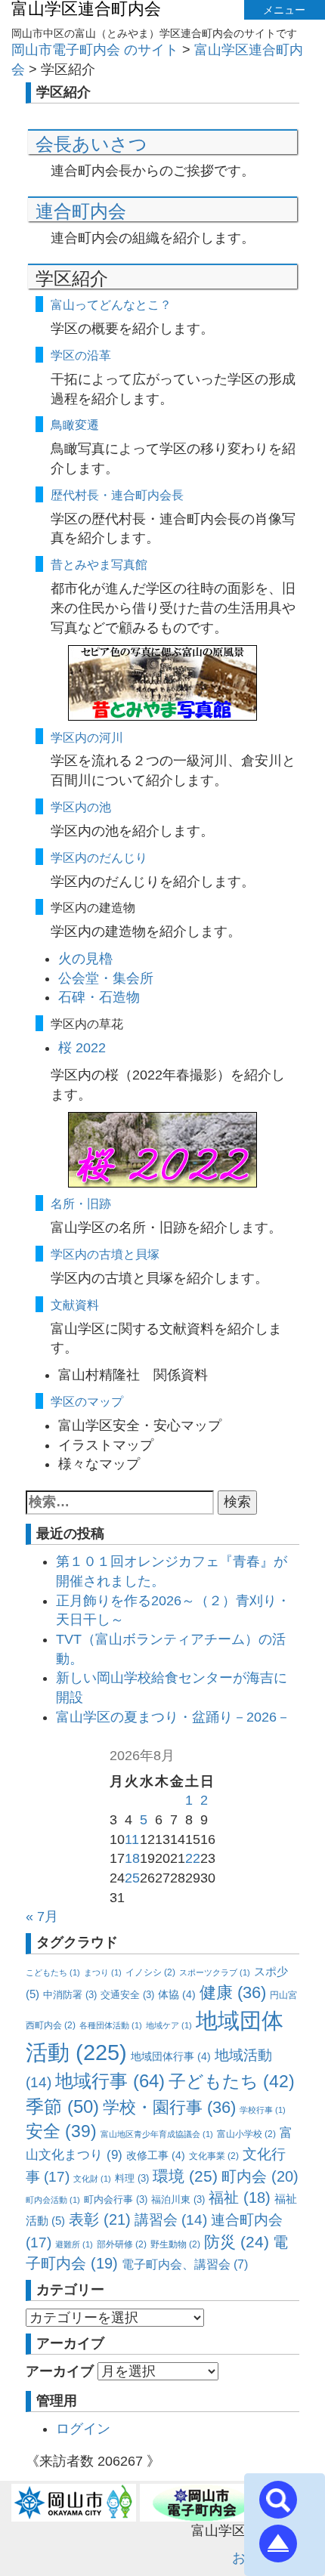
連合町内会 (81, 211)
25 (132, 1878)
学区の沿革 (81, 355)
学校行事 (263, 2110)
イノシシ (150, 1972)
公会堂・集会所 (106, 978)
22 (193, 1858)
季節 (62, 2107)
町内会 (260, 2176)
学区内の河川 (87, 737)
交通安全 (127, 1995)
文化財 (92, 2179)
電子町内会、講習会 (185, 2264)
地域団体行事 (171, 2056)
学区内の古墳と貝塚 (105, 1254)
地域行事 (110, 2081)
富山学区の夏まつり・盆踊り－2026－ (173, 1717)
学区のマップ (87, 1401)
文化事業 (214, 2156)
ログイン (83, 2429)
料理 (132, 2178)
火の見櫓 (85, 959)
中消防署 (70, 1995)
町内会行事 (116, 2199)
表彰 (100, 2219)
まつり (103, 1972)
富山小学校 (246, 2134)
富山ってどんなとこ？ (111, 304)
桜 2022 (82, 1048)
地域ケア (169, 2025)
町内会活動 (53, 2200)
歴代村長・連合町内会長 (117, 495)
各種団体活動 (111, 2025)
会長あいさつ (91, 144)
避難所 (74, 2244)
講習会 (171, 2220)
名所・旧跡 (81, 1203)
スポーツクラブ (215, 1972)
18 (132, 1858)
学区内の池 (81, 807)
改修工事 (156, 2155)
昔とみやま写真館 (99, 564)
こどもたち (53, 1972)
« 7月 (42, 1917)
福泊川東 (178, 2199)
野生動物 (175, 2244)
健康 (233, 1992)
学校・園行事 (169, 2107)
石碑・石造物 (99, 997)
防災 (237, 2242)
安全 (61, 2131)
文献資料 (75, 1305)
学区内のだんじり (99, 857)
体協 (177, 1994)
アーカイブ (60, 2371)
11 (132, 1839)
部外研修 (122, 2244)
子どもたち (232, 2081)
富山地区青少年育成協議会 (157, 2134)
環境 (185, 2176)
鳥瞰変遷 (75, 425)
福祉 (240, 2198)
